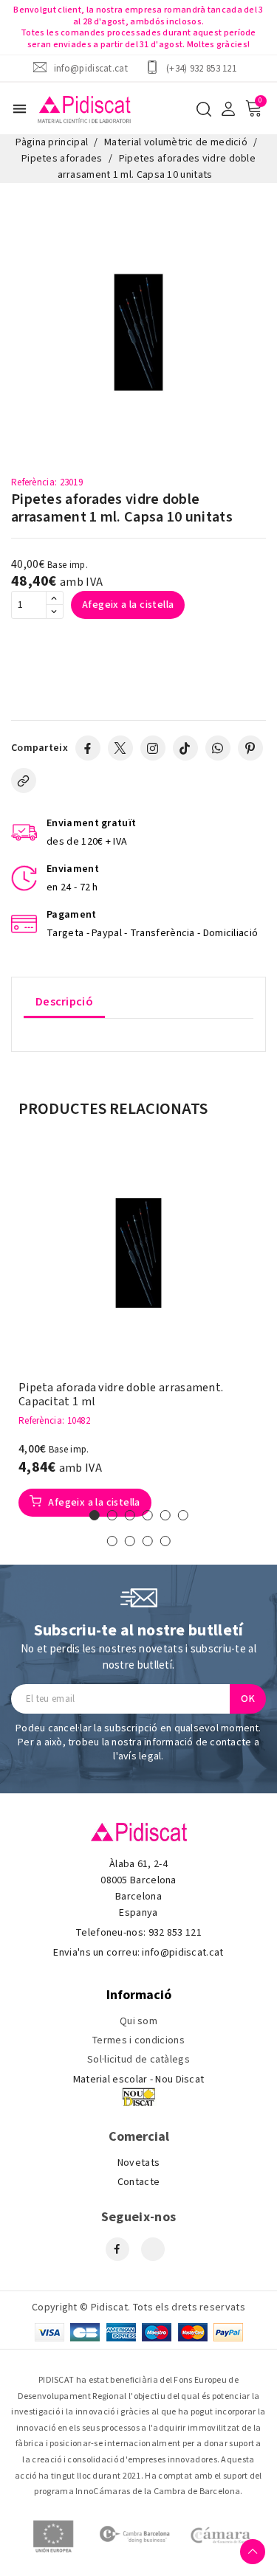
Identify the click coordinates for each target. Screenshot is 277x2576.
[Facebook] (88, 748)
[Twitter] (120, 748)
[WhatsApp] (218, 748)
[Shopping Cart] (253, 108)
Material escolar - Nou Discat (139, 2080)
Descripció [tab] (64, 1002)
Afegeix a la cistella (128, 605)
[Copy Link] (24, 780)
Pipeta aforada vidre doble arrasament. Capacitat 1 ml (121, 1395)
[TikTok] (185, 748)
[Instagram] (153, 748)
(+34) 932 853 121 (201, 68)
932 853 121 (175, 1933)
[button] (95, 1515)
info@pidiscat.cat (91, 68)
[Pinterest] (250, 748)
